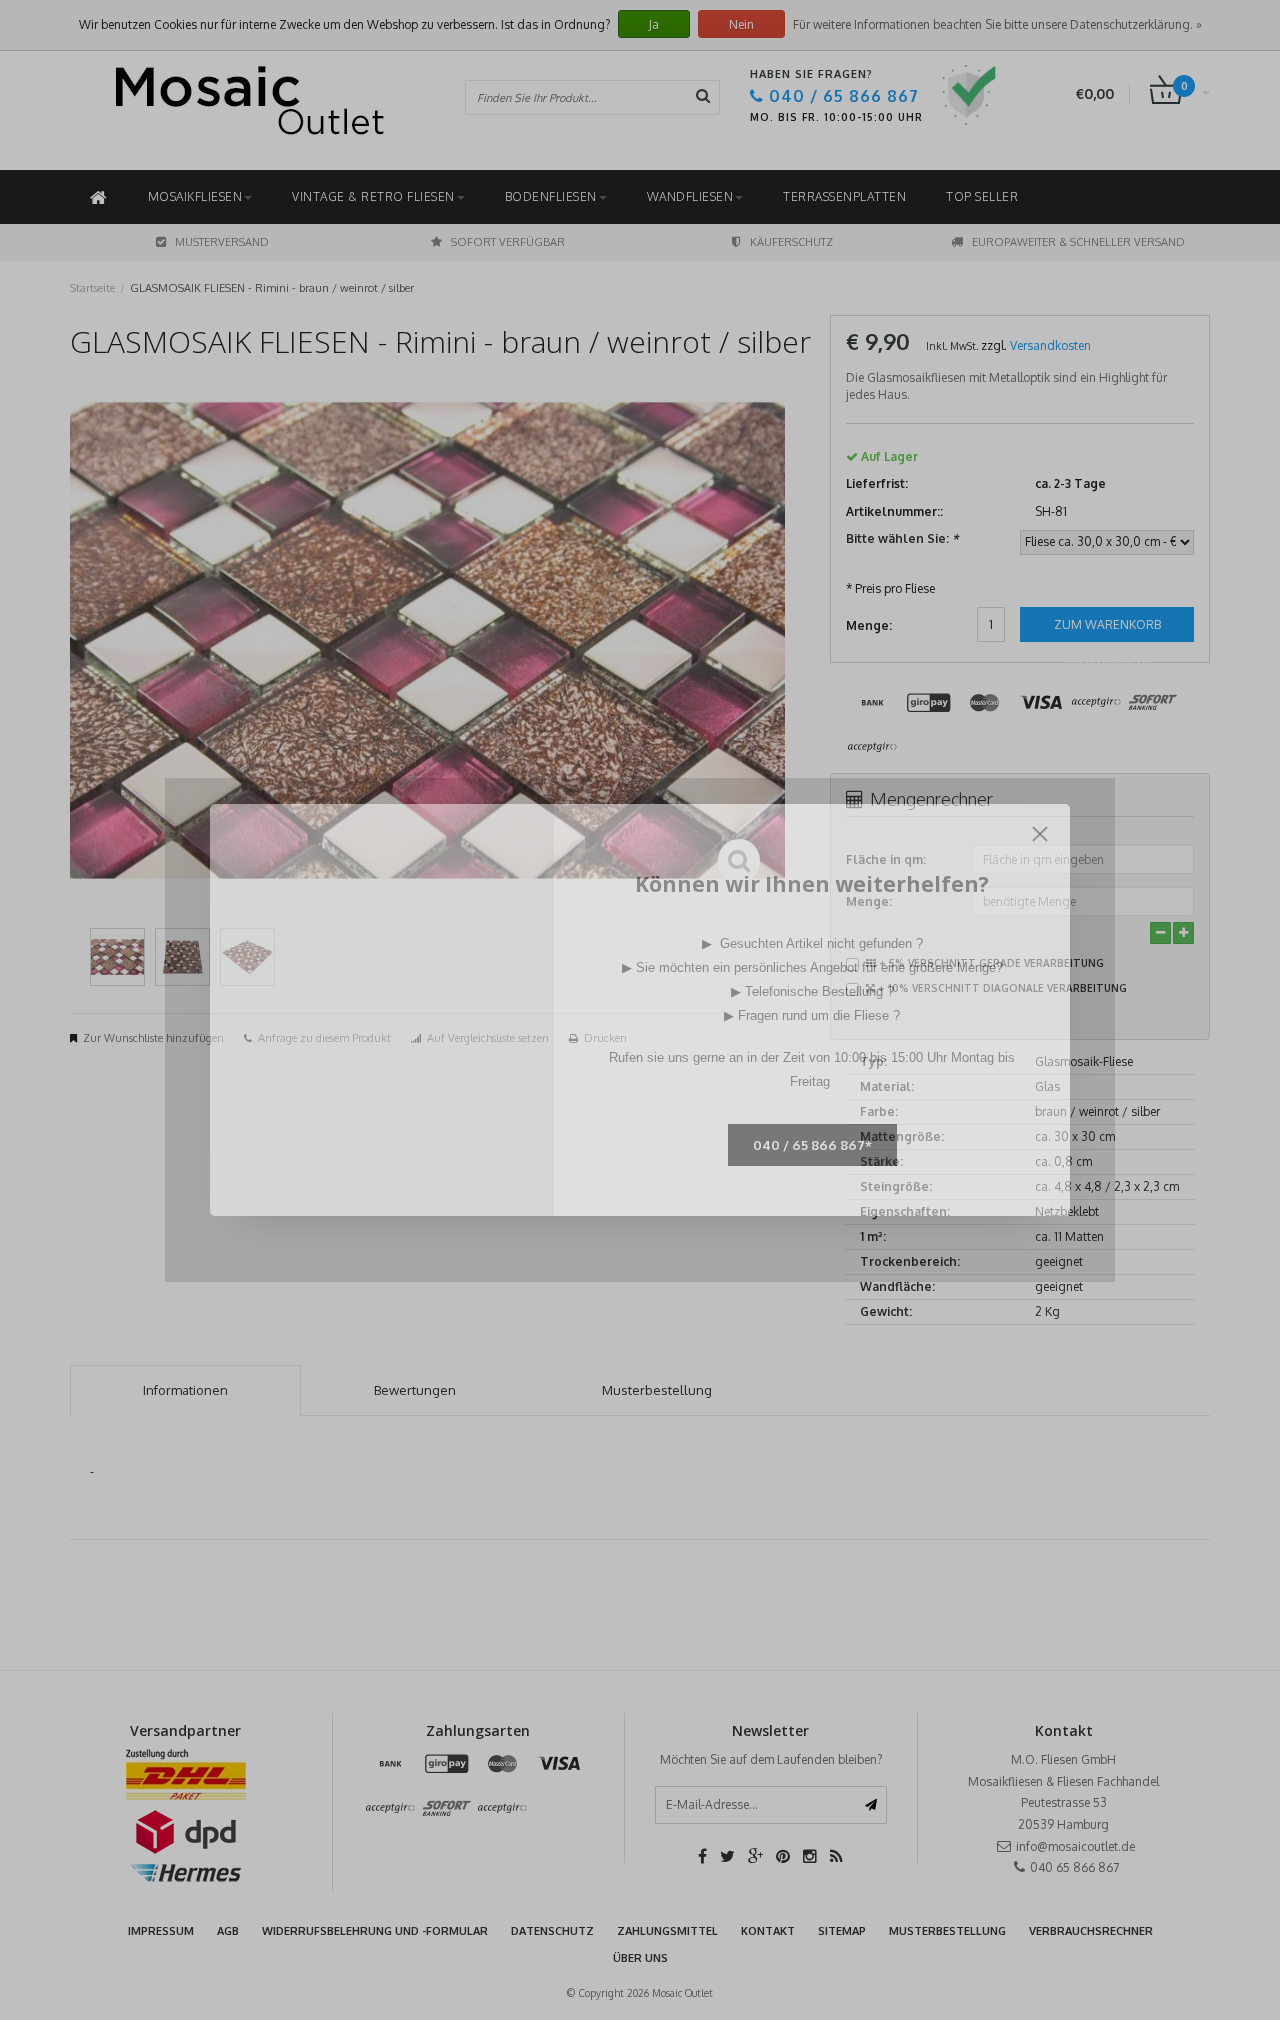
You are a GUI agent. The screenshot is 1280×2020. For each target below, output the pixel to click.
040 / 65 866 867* (812, 1145)
